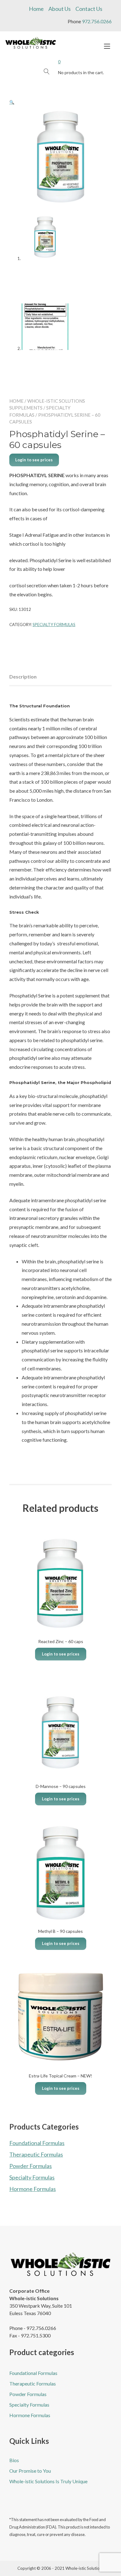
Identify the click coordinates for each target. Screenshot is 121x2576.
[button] (12, 102)
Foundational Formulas (37, 2143)
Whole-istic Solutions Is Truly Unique (48, 2481)
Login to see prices (34, 460)
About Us (60, 9)
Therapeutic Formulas (36, 2154)
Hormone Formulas (33, 2189)
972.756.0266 (97, 21)
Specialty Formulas (54, 625)
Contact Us (89, 9)
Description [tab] (23, 676)
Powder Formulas (31, 2166)
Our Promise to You (30, 2471)
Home (36, 9)
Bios (14, 2460)
